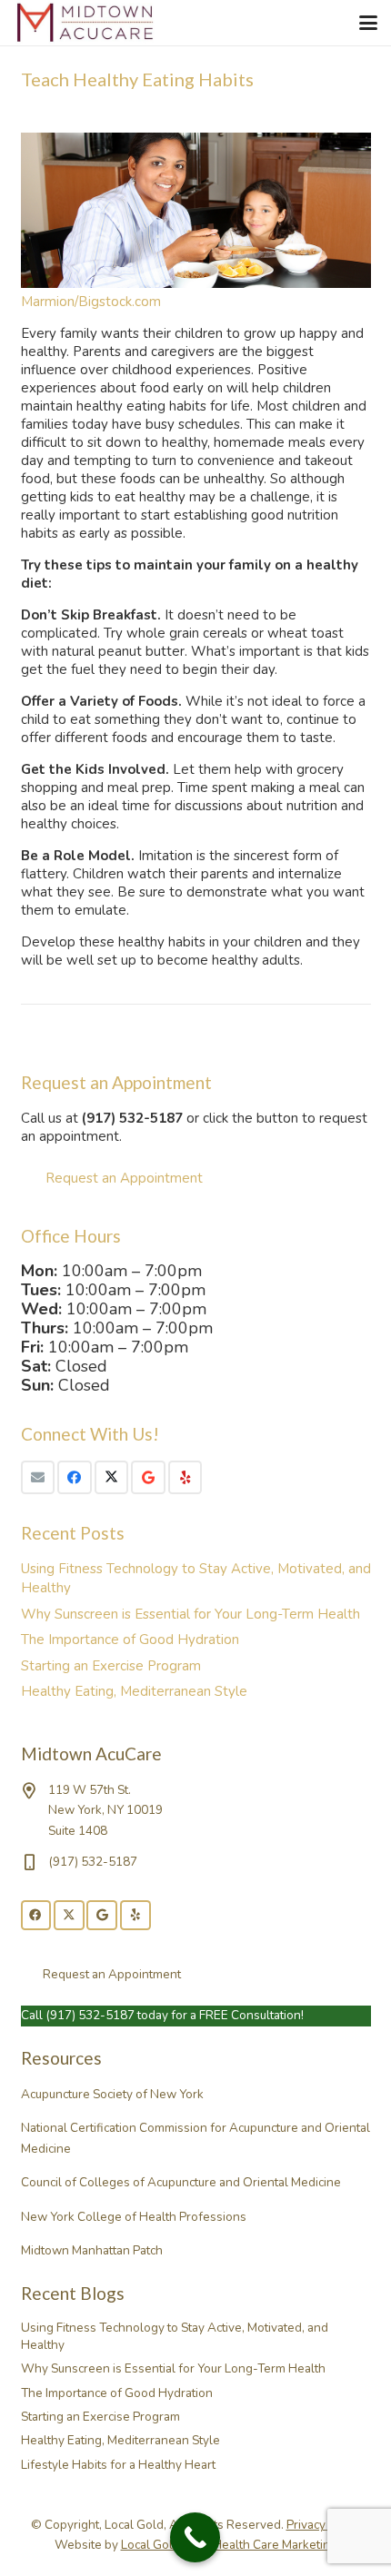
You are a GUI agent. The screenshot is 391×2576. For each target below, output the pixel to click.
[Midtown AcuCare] (86, 23)
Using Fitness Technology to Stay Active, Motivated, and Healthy (175, 2336)
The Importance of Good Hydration (130, 1640)
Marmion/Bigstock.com (91, 302)
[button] (368, 23)
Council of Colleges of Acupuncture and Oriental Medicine (181, 2182)
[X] (112, 1478)
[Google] (148, 1478)
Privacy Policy (324, 2525)
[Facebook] (75, 1478)
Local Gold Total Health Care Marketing (229, 2545)
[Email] (38, 1478)
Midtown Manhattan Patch (92, 2250)
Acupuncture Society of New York (112, 2094)
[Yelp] (185, 1478)
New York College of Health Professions (134, 2217)
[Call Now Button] (195, 2537)
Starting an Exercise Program (111, 1666)
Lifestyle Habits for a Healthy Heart (118, 2465)
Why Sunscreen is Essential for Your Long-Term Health (190, 1614)
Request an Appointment (124, 1178)
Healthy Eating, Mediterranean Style (134, 1691)
